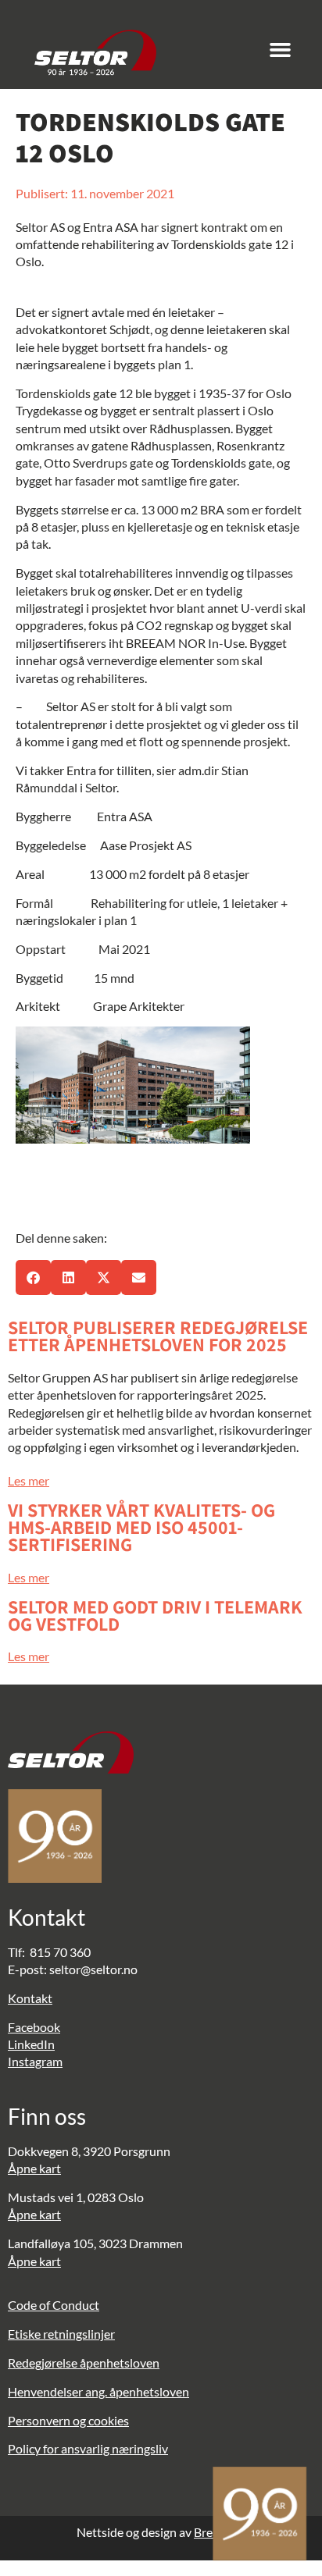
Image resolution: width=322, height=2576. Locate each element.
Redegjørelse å (47, 2363)
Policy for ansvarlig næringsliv (88, 2448)
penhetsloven (123, 2363)
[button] (281, 50)
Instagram (35, 2061)
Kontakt (30, 1998)
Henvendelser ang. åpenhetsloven (98, 2391)
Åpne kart (34, 2168)
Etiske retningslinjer (61, 2334)
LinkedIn (31, 2044)
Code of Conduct (54, 2305)
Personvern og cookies (68, 2420)
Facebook (34, 2027)
